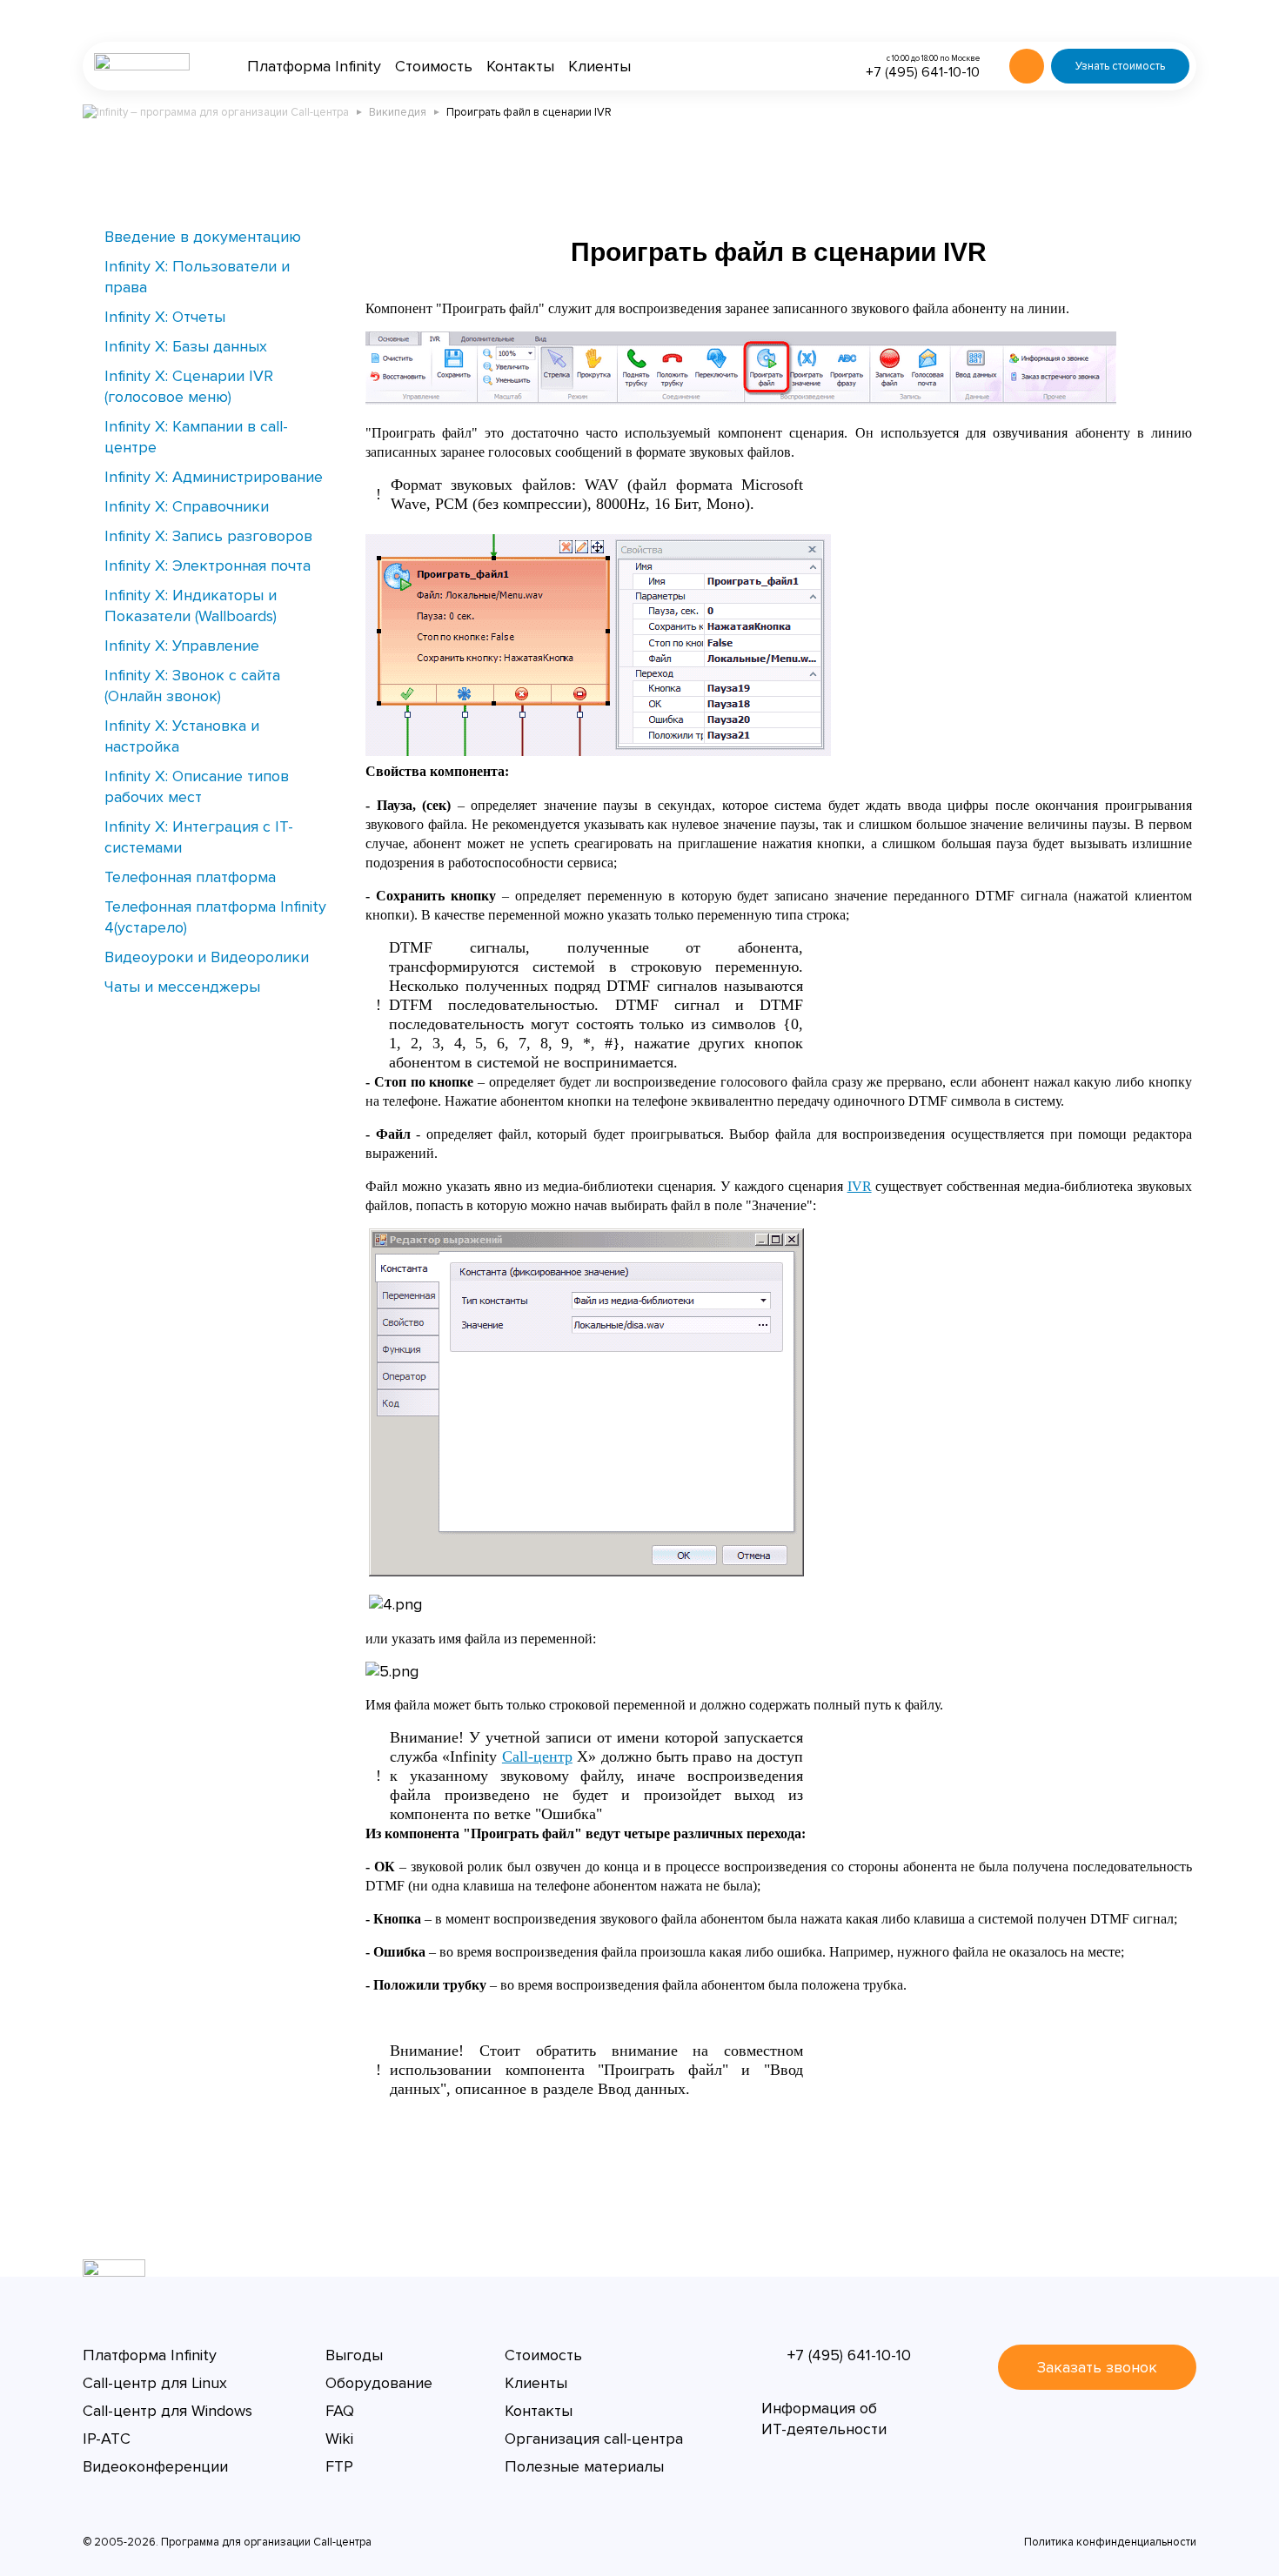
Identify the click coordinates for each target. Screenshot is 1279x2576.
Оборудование (379, 2383)
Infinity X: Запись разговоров (208, 536)
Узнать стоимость (1120, 66)
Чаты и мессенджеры (182, 987)
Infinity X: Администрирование (214, 477)
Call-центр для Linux (155, 2383)
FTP (339, 2466)
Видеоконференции (155, 2466)
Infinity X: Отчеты (165, 317)
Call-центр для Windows (167, 2411)
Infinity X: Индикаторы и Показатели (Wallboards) (191, 606)
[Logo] (142, 66)
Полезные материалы (584, 2466)
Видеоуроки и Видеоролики (207, 957)
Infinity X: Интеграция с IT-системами (199, 837)
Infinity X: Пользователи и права (197, 277)
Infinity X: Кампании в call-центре (196, 437)
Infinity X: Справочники (187, 506)
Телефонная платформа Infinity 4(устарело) (215, 917)
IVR (860, 1186)
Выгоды (354, 2355)
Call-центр (537, 1756)
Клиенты (599, 66)
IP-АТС (107, 2439)
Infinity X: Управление (182, 646)
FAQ (340, 2411)
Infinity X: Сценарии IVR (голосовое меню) (189, 386)
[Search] (1027, 66)
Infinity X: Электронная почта (208, 565)
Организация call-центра (594, 2439)
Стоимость (434, 66)
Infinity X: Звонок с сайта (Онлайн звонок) (192, 686)
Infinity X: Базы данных (186, 346)
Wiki (339, 2439)
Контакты (520, 66)
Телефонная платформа (190, 877)
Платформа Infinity (314, 66)
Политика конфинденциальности (1110, 2542)
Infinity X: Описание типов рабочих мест (197, 786)
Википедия (398, 112)
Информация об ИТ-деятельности (824, 2419)
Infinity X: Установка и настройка (182, 736)
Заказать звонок (1097, 2367)
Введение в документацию (203, 237)
